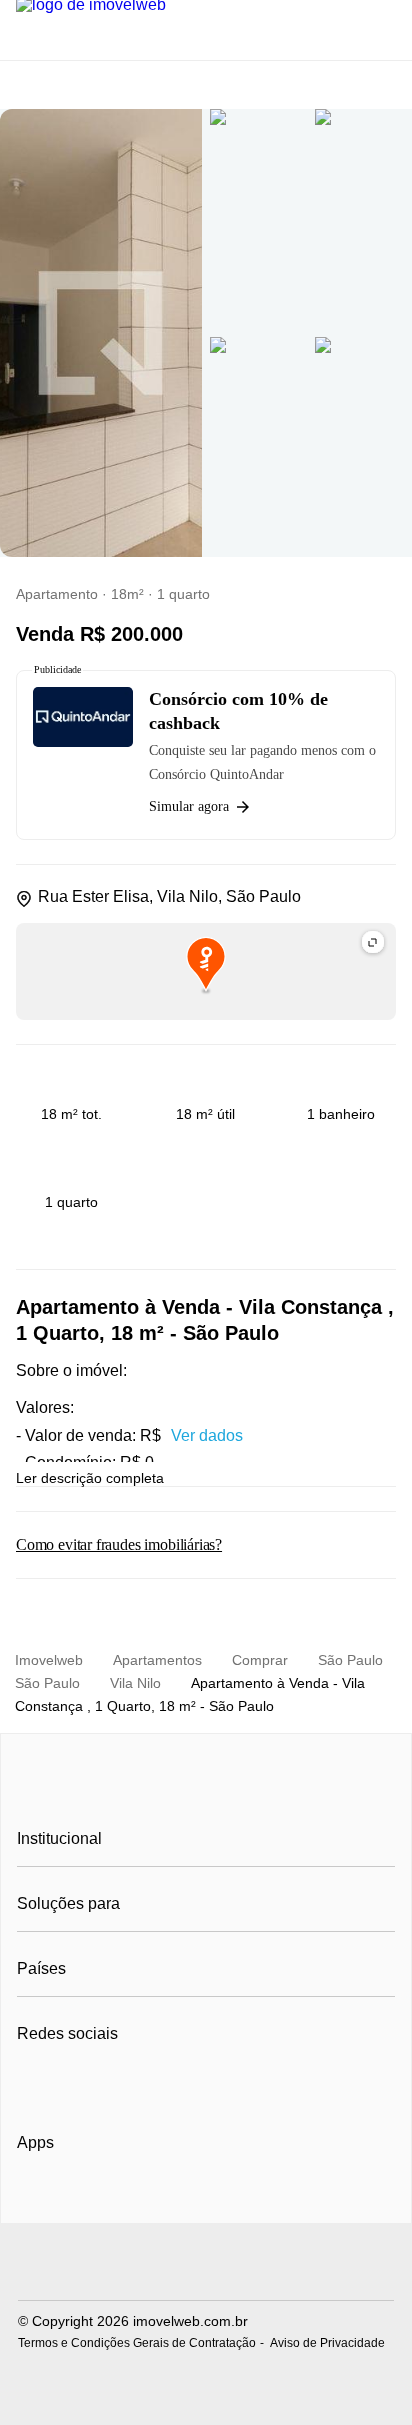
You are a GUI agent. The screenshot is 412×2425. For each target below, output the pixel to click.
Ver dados (207, 1435)
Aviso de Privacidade (327, 2343)
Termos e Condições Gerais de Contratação (137, 2343)
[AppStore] (81, 2199)
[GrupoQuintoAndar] (206, 2264)
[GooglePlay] (216, 2200)
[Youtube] (99, 2083)
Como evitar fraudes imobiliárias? (119, 1544)
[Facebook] (33, 2083)
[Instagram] (66, 2083)
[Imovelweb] (206, 1793)
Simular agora (189, 806)
